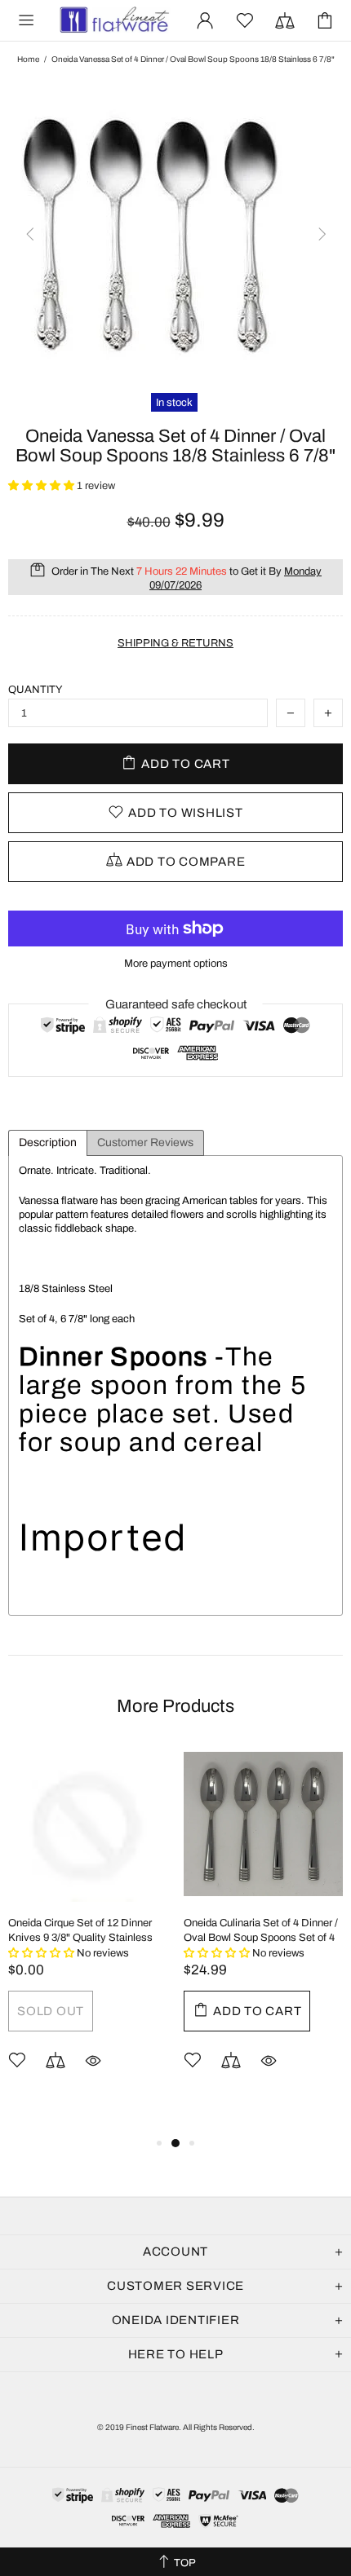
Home (28, 59)
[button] (42, 486)
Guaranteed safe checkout (176, 1004)
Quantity (36, 690)
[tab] (48, 1143)
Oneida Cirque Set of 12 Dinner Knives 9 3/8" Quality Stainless (80, 1930)
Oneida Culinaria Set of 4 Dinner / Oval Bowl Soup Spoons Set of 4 (261, 1930)
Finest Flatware (113, 21)
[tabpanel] (88, 1932)
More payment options (176, 964)
